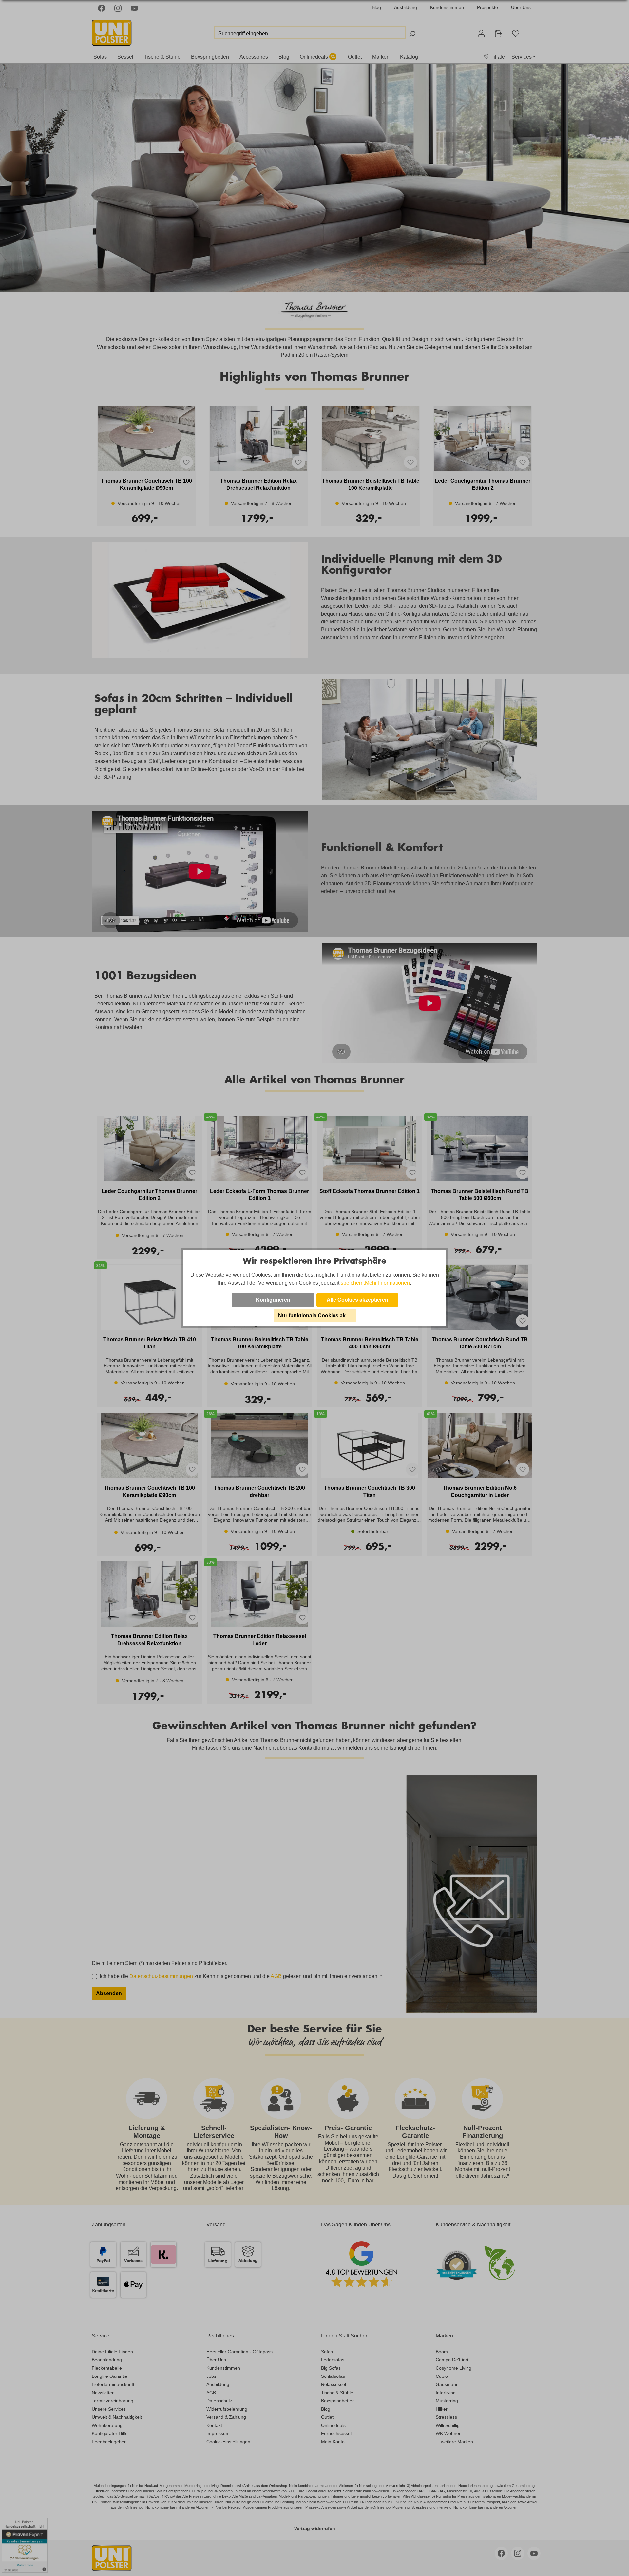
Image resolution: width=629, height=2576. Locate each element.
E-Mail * (101, 1821)
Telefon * (102, 1851)
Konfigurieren (273, 1300)
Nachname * (307, 1792)
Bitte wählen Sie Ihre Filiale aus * (131, 1889)
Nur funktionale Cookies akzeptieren (317, 1316)
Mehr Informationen (387, 1283)
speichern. (353, 1283)
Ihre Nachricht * (110, 1919)
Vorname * (204, 1792)
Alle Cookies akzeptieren (357, 1300)
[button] (240, 1780)
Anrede (101, 1792)
